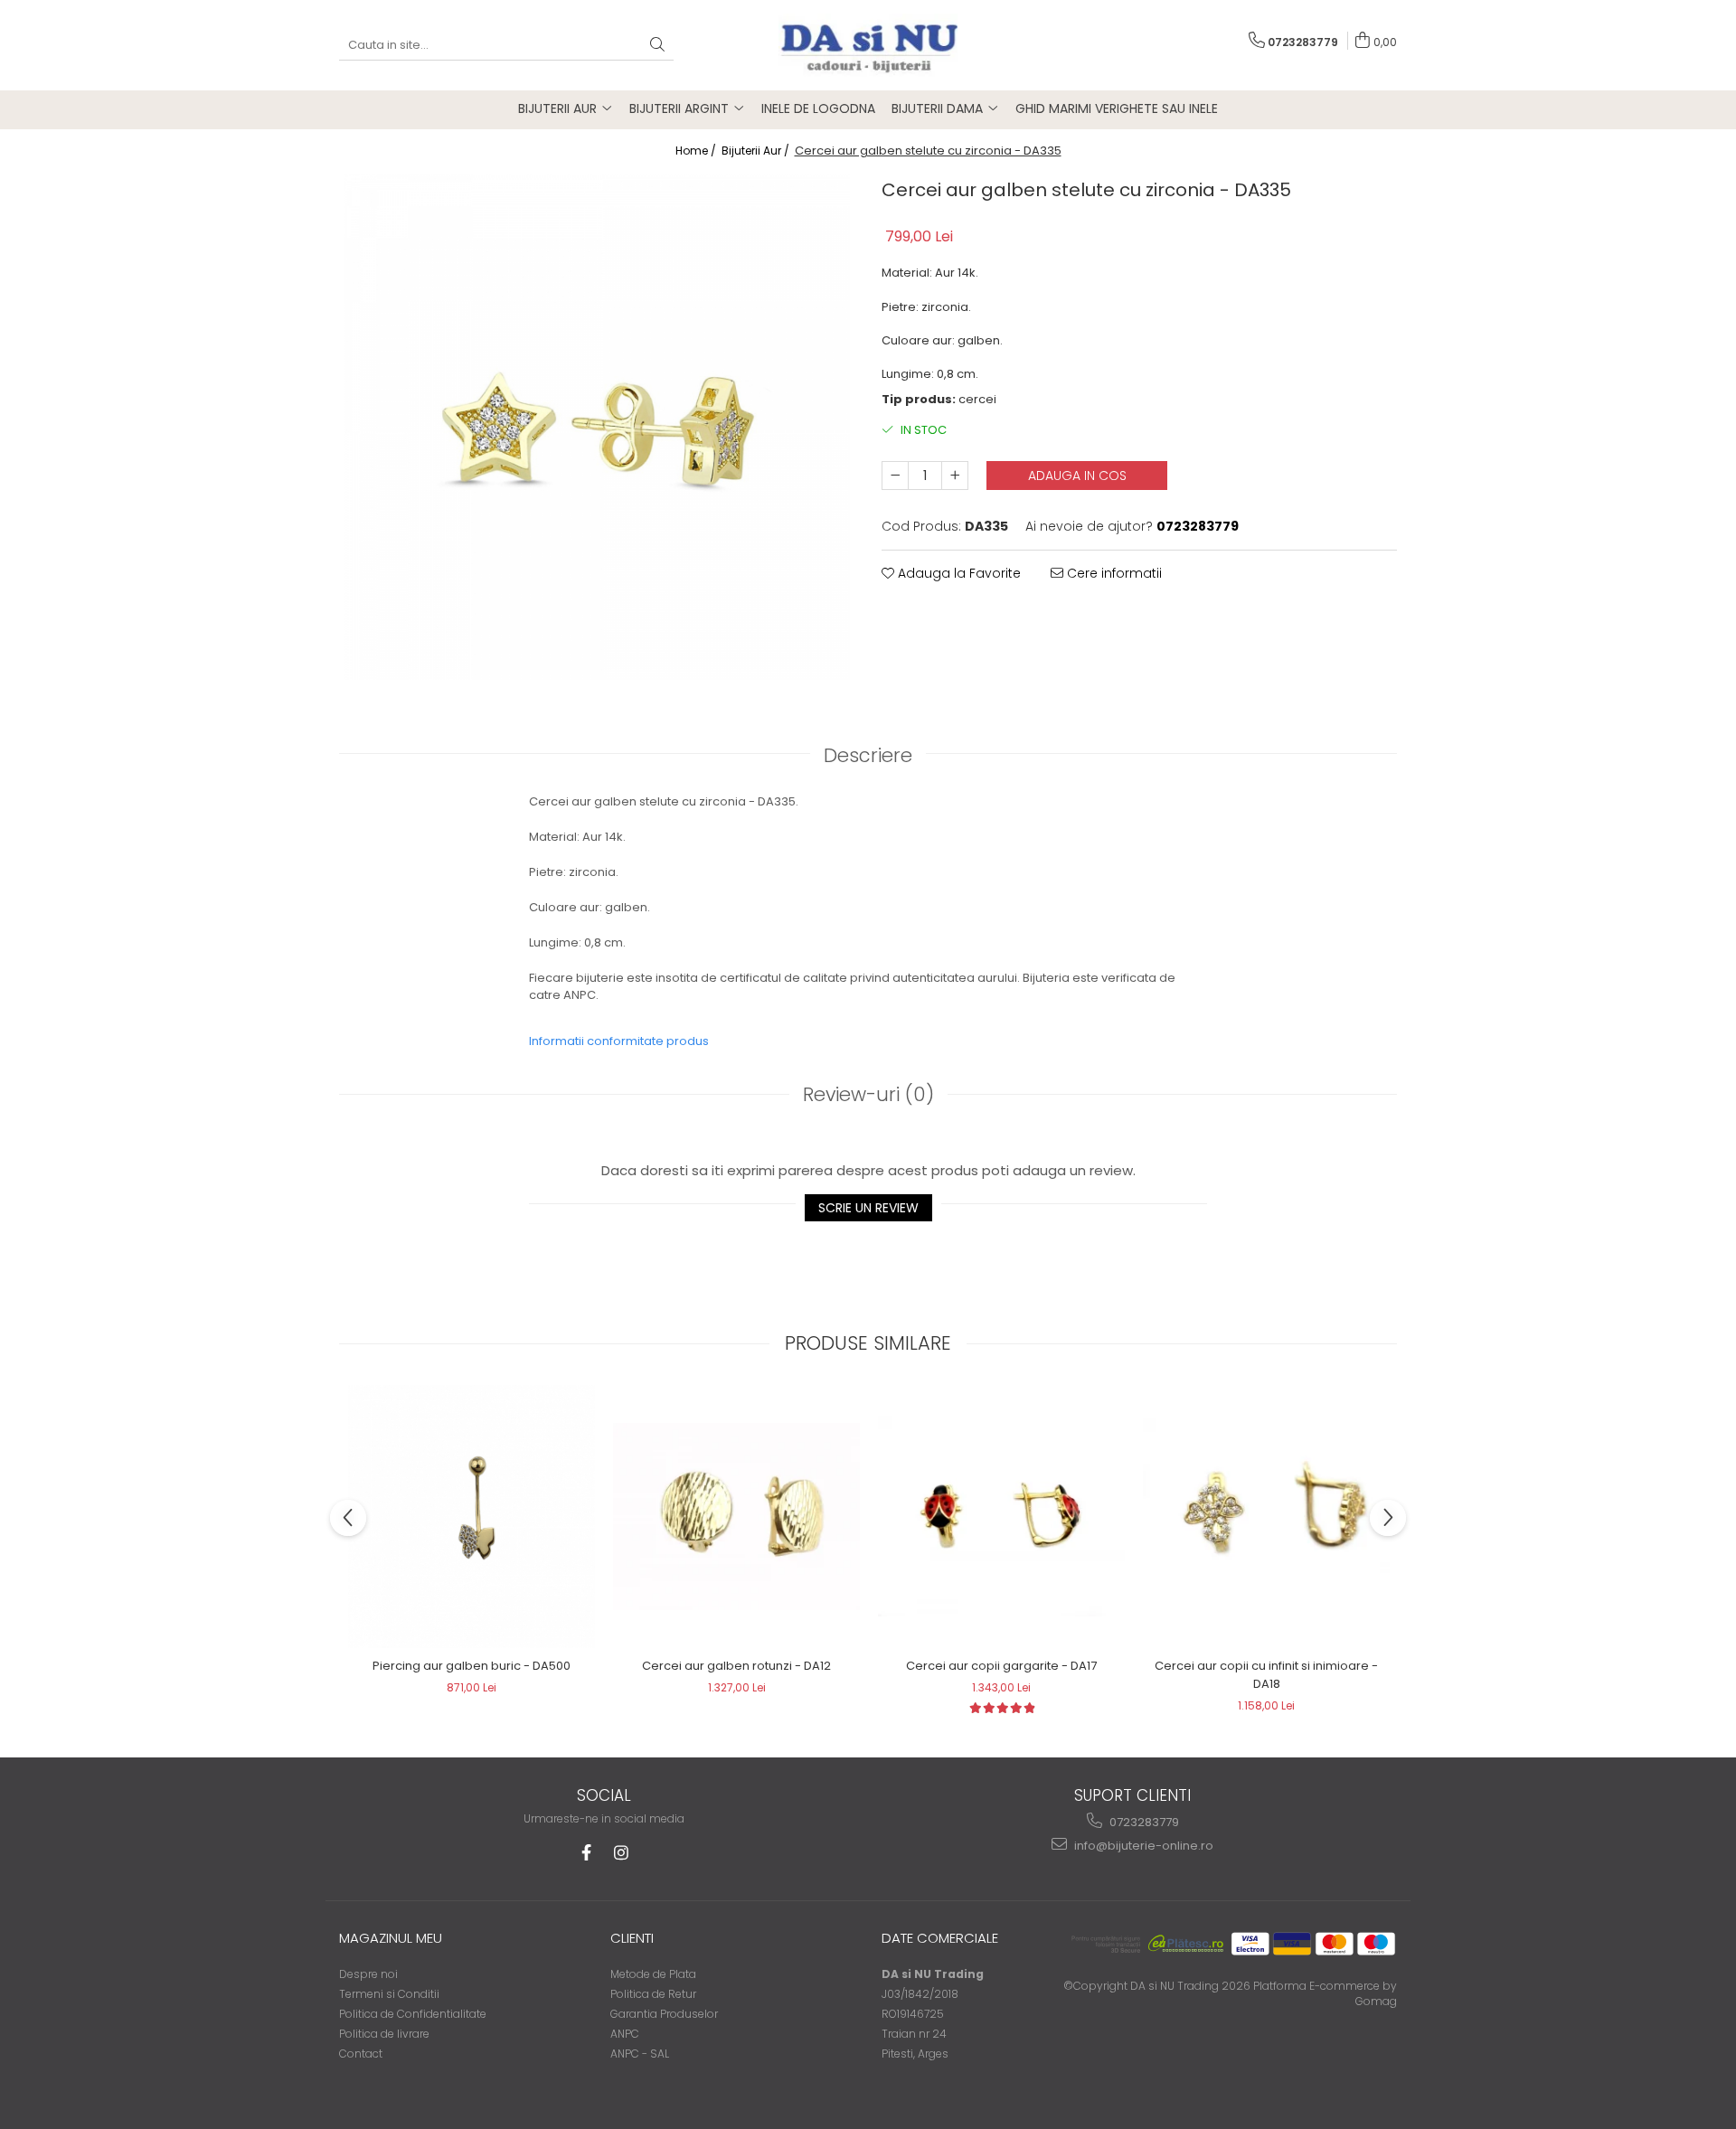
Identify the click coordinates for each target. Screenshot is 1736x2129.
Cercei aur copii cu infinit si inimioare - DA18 (1266, 1675)
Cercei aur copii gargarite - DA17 (1001, 1666)
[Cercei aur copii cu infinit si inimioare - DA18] (1266, 1517)
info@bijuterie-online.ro (1142, 1846)
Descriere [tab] (868, 755)
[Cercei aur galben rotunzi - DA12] (736, 1517)
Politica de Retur (653, 1994)
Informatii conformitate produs (619, 1041)
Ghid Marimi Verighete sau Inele (1117, 108)
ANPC (625, 2034)
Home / (697, 151)
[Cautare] (657, 46)
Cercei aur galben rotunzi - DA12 (736, 1666)
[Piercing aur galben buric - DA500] (472, 1516)
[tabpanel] (597, 427)
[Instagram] (621, 1853)
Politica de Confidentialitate (413, 2014)
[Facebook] (586, 1853)
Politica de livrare (384, 2034)
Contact (361, 2054)
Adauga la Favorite (958, 573)
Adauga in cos (1077, 476)
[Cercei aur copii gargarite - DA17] (1001, 1516)
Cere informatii (1113, 573)
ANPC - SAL (640, 2054)
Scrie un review (868, 1208)
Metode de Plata (653, 1974)
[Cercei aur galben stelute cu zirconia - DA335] (597, 427)
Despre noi (368, 1974)
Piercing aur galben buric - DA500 (472, 1666)
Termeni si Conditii (389, 1994)
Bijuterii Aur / (757, 151)
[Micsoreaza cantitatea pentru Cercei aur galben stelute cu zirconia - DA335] (895, 476)
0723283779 (1143, 1822)
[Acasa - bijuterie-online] (868, 45)
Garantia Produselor (664, 2014)
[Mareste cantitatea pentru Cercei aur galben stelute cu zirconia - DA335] (955, 476)
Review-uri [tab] (868, 1094)
